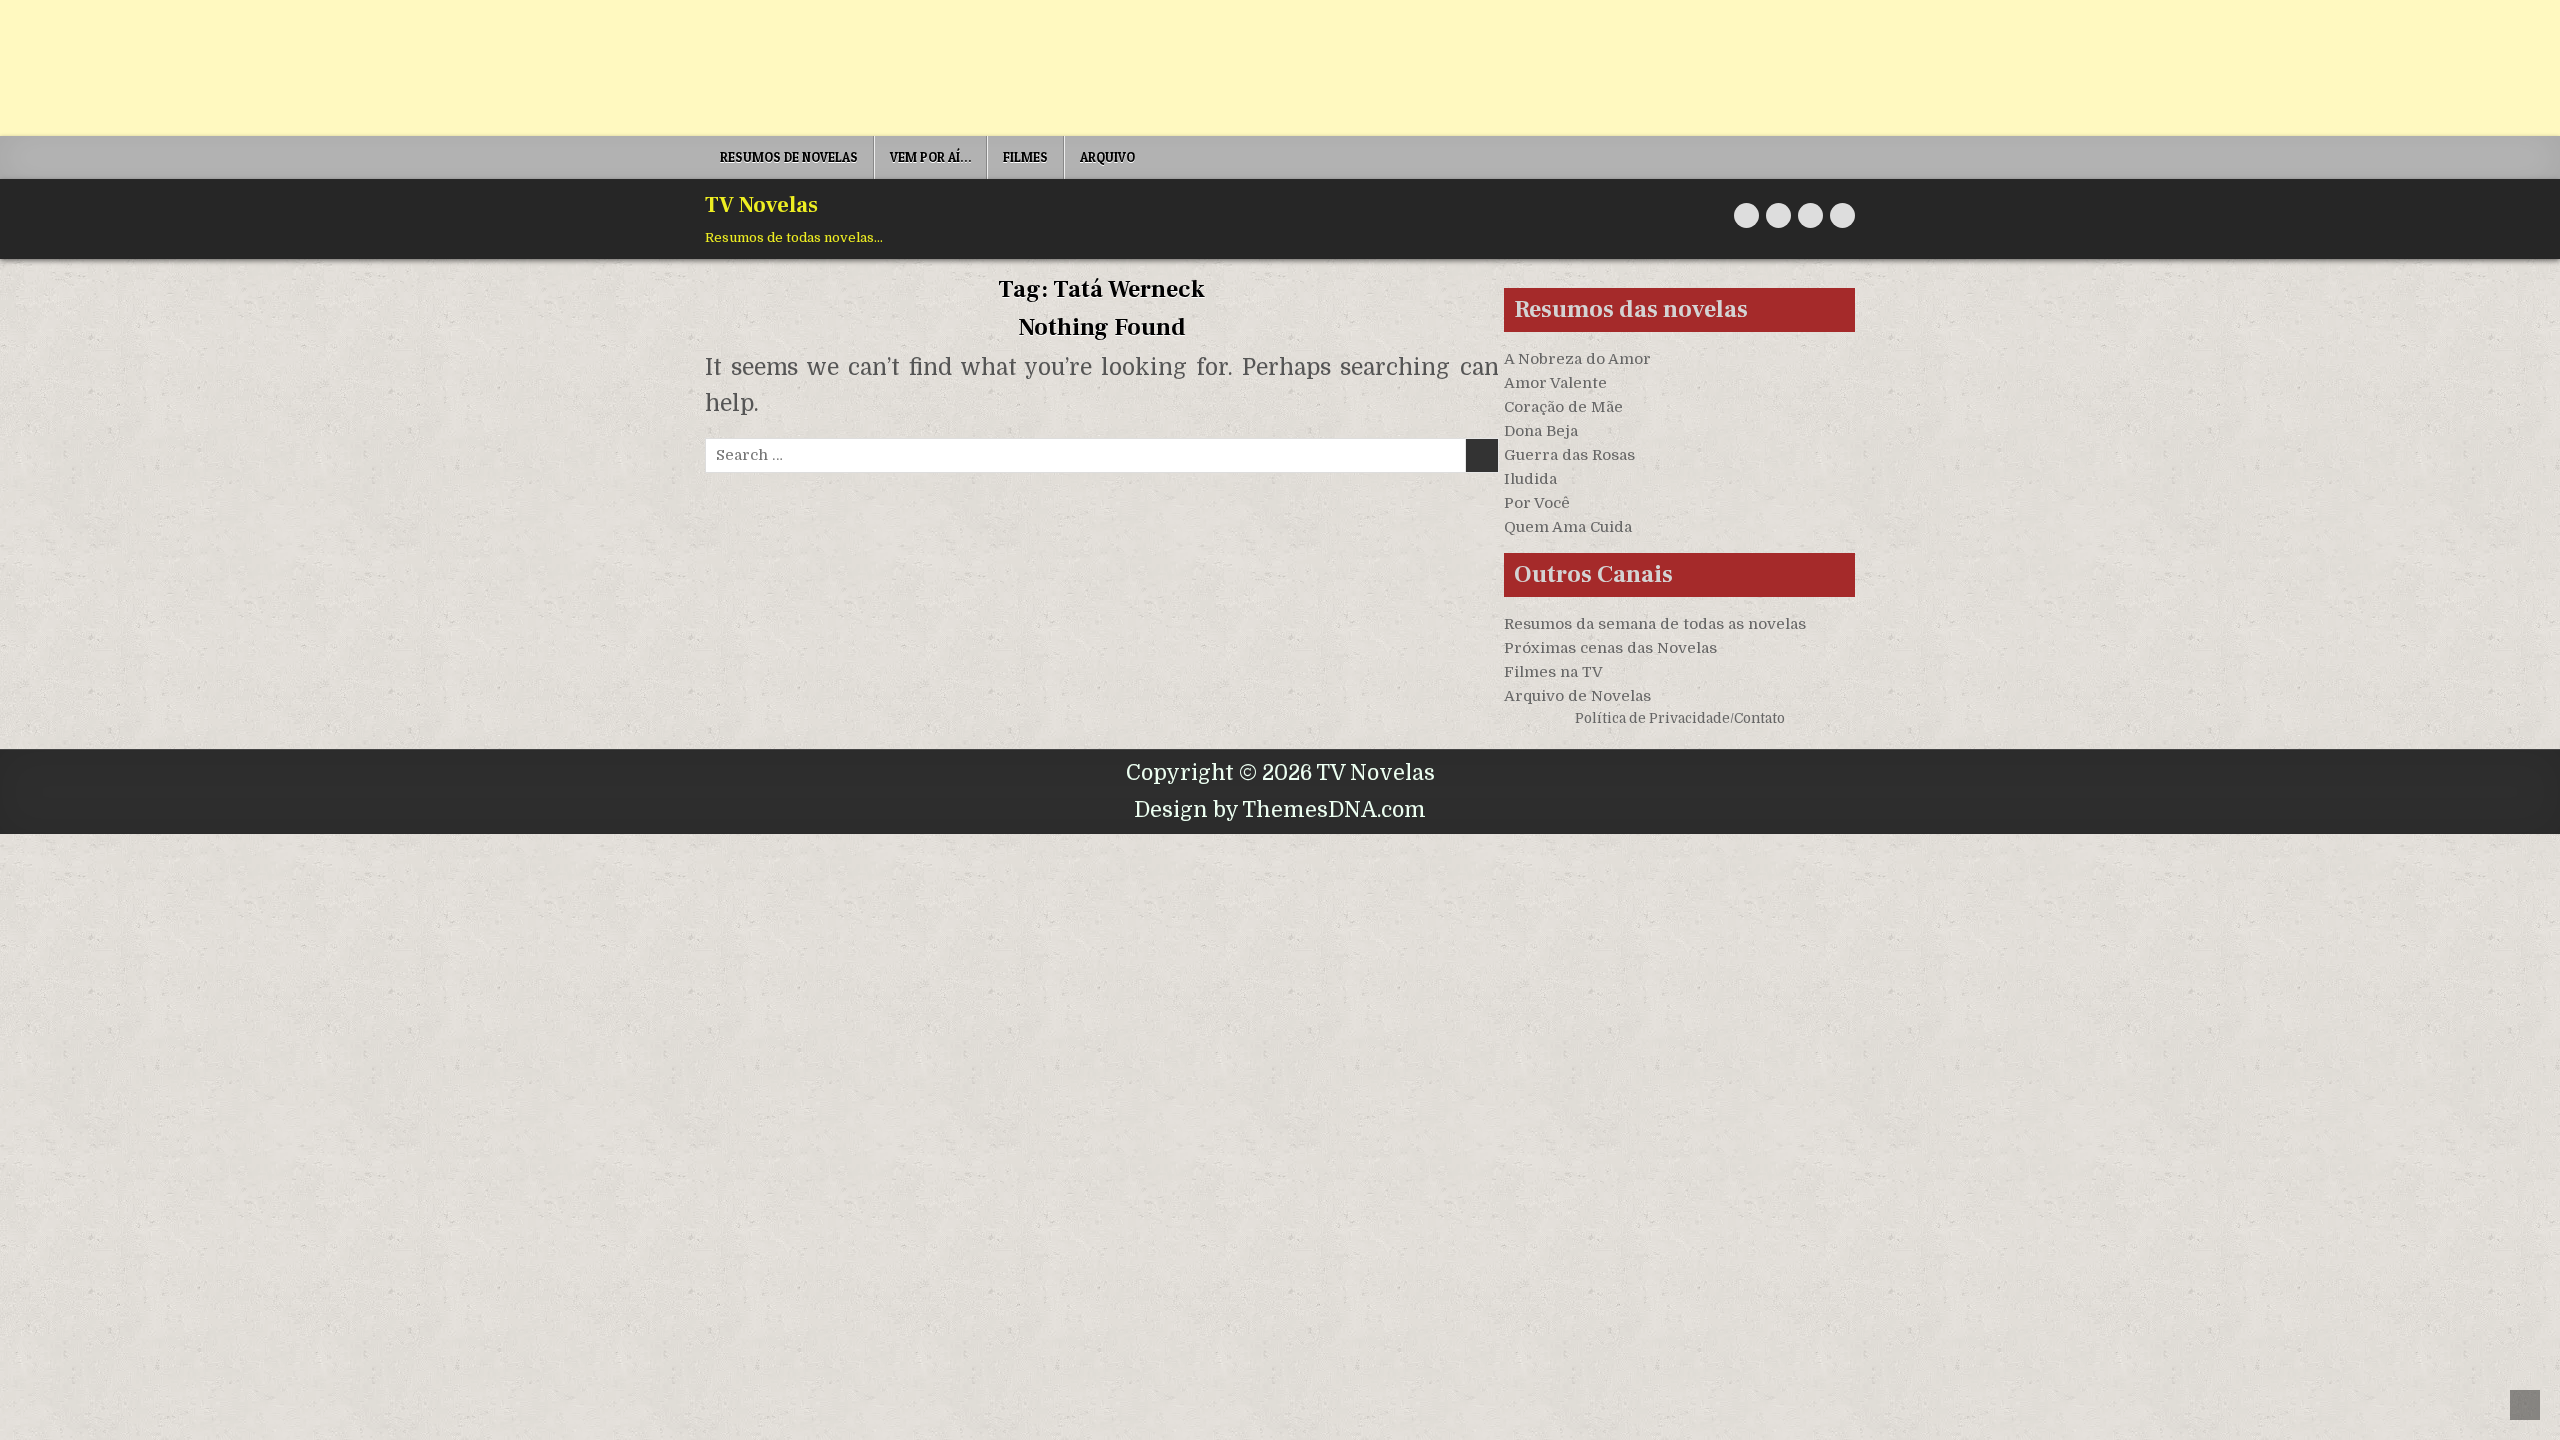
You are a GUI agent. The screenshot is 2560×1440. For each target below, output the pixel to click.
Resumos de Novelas (789, 157)
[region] (260, 1283)
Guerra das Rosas (1569, 455)
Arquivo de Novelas (1577, 696)
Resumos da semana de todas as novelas (1655, 624)
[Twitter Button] (1746, 215)
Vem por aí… (930, 157)
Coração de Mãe (1563, 407)
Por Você (1537, 503)
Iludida (1530, 479)
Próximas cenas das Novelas (1610, 648)
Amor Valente (1555, 383)
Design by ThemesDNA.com (1280, 810)
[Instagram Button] (1810, 215)
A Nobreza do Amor (1577, 359)
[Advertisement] (600, 68)
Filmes (1025, 157)
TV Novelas (761, 205)
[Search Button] (1842, 215)
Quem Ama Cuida (1568, 527)
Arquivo (1107, 157)
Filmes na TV (1553, 672)
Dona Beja (1541, 431)
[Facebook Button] (1778, 215)
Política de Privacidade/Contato (1680, 718)
